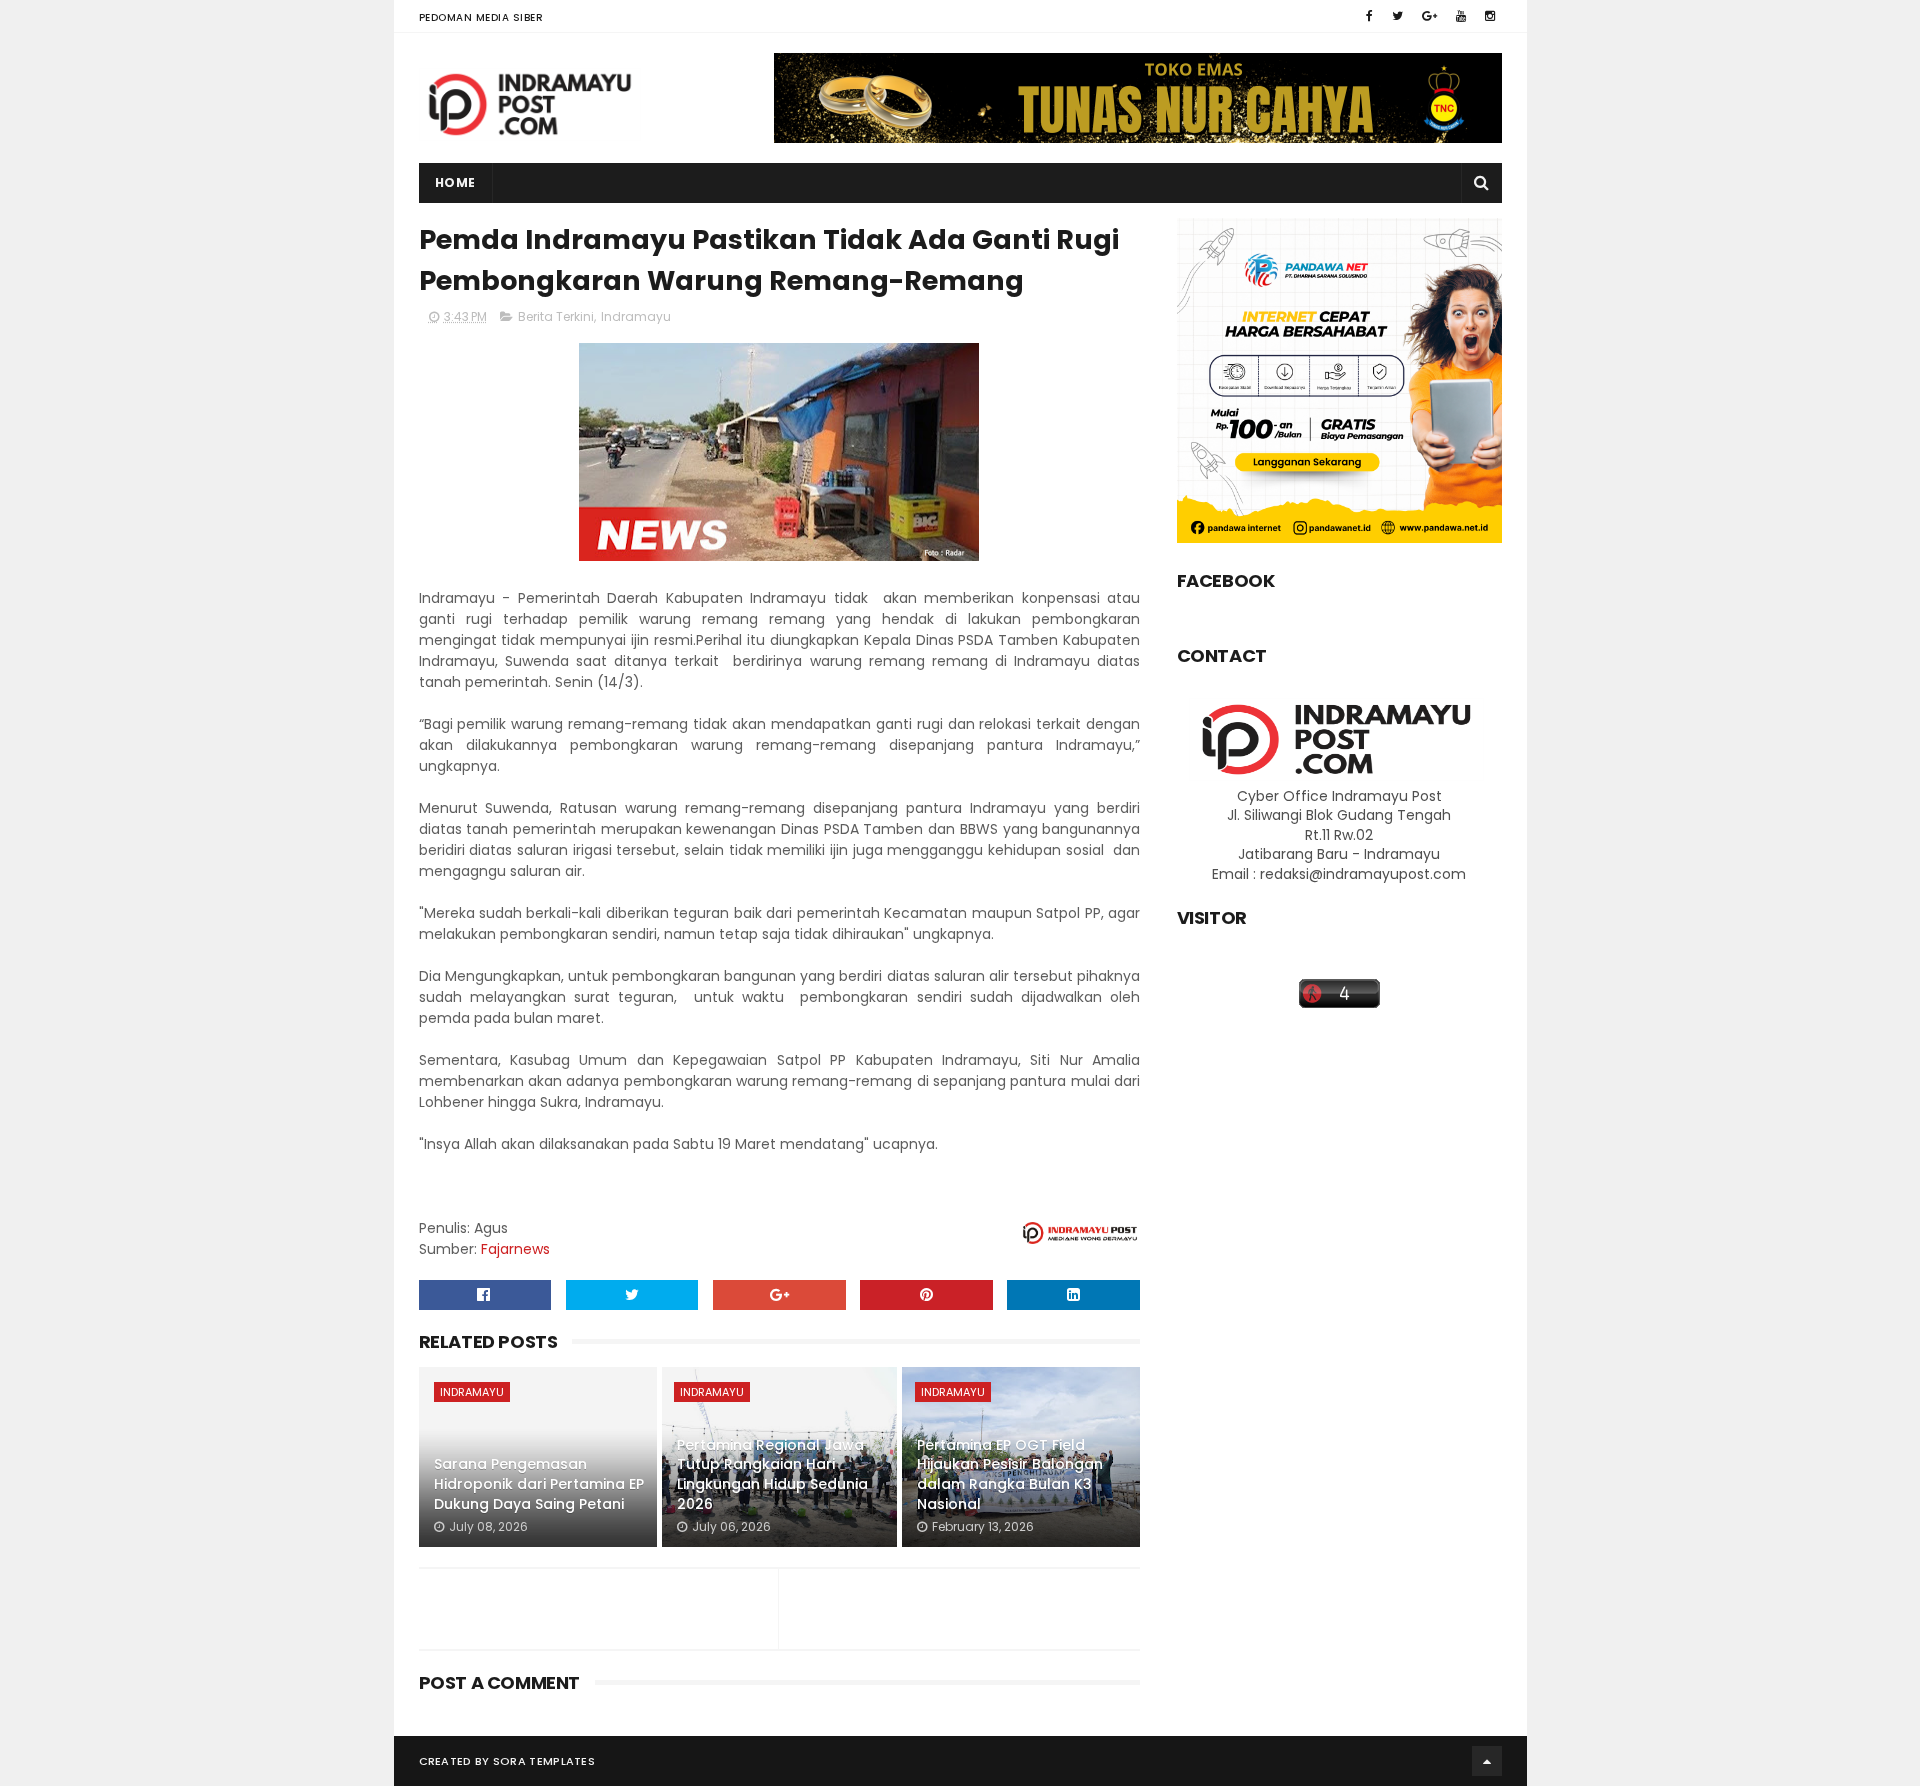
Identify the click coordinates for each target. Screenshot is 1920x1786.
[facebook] (1369, 16)
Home (455, 182)
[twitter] (1397, 16)
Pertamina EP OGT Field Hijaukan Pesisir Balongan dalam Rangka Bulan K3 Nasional (1010, 1474)
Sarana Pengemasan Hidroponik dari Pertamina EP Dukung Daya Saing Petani (539, 1483)
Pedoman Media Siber (481, 17)
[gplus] (1429, 16)
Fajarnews (515, 1249)
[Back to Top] (1487, 1761)
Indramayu (636, 316)
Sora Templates (544, 1761)
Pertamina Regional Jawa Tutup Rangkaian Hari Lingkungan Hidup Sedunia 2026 (772, 1474)
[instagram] (1490, 16)
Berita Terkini (556, 316)
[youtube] (1461, 16)
